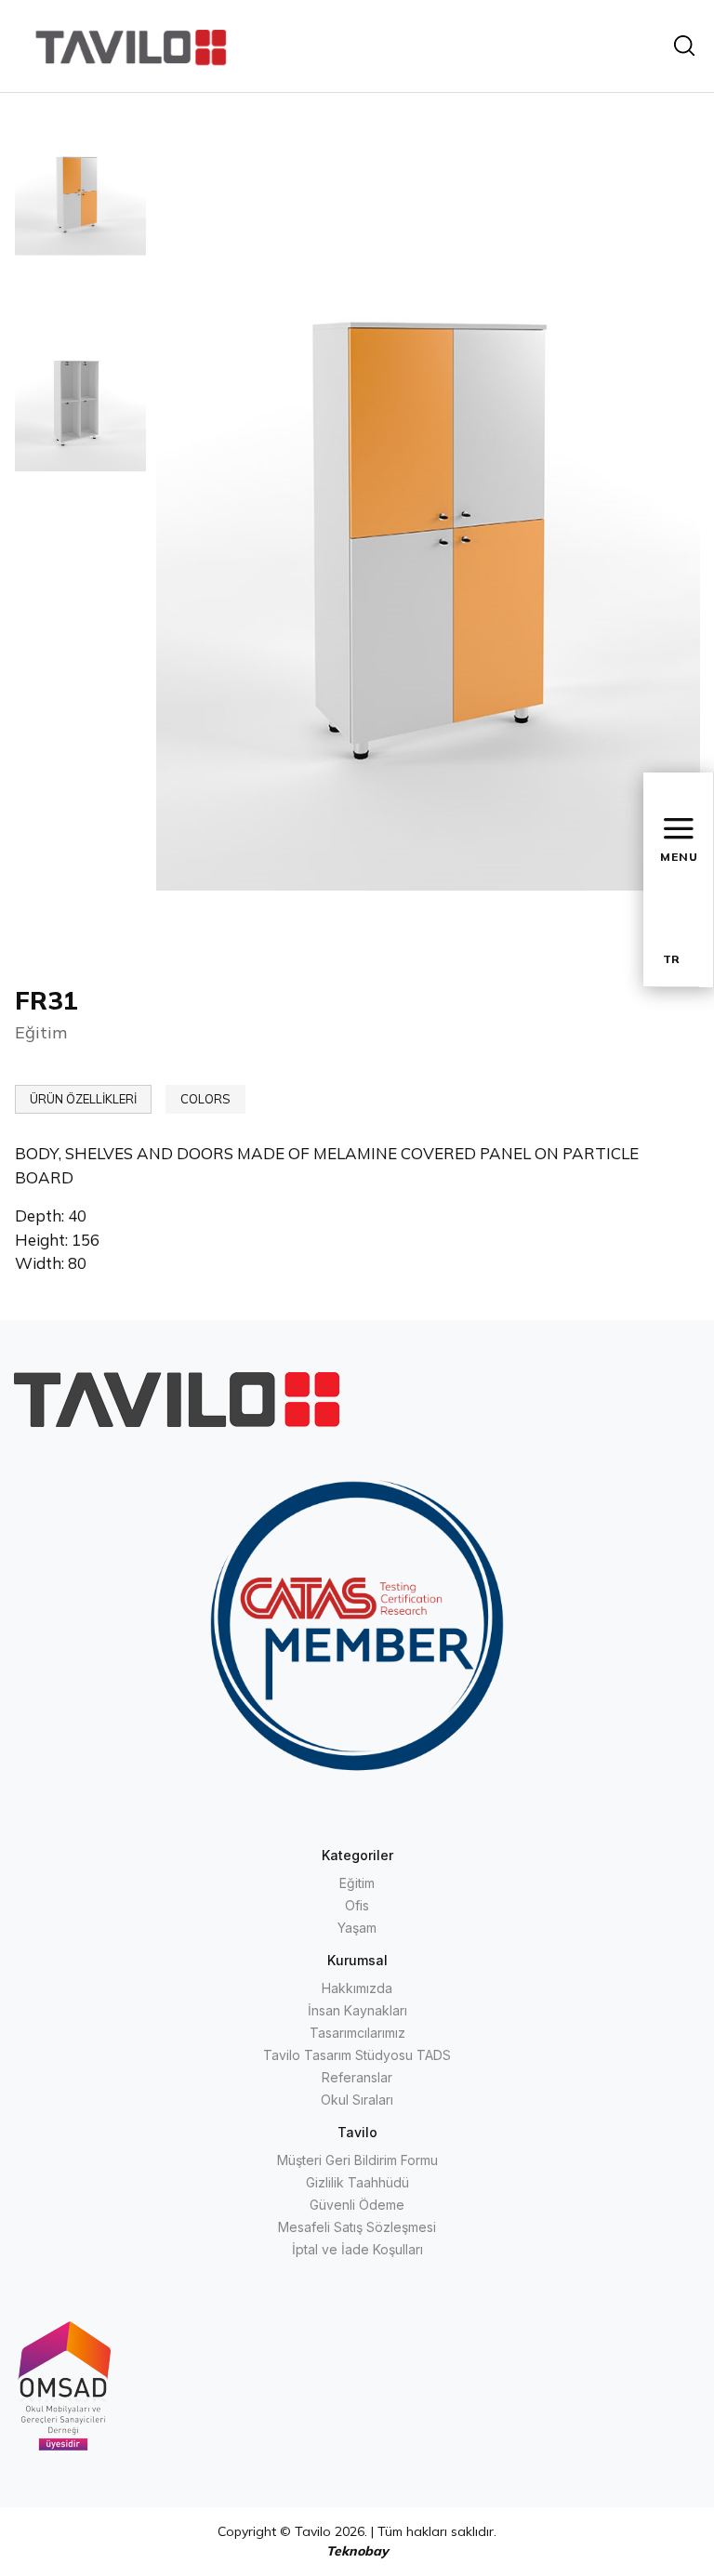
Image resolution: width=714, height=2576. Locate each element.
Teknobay (357, 2551)
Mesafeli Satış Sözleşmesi (357, 2227)
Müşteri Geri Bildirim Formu (357, 2160)
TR (671, 959)
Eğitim (357, 1883)
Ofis (357, 1905)
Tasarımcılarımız (357, 2033)
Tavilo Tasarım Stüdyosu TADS (357, 2055)
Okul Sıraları (357, 2100)
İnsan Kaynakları (357, 2010)
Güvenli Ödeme (357, 2205)
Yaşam (357, 1928)
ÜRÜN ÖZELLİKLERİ (83, 1099)
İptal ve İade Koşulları (357, 2249)
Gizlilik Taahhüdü (357, 2182)
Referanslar (357, 2077)
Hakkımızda (357, 1988)
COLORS (205, 1099)
